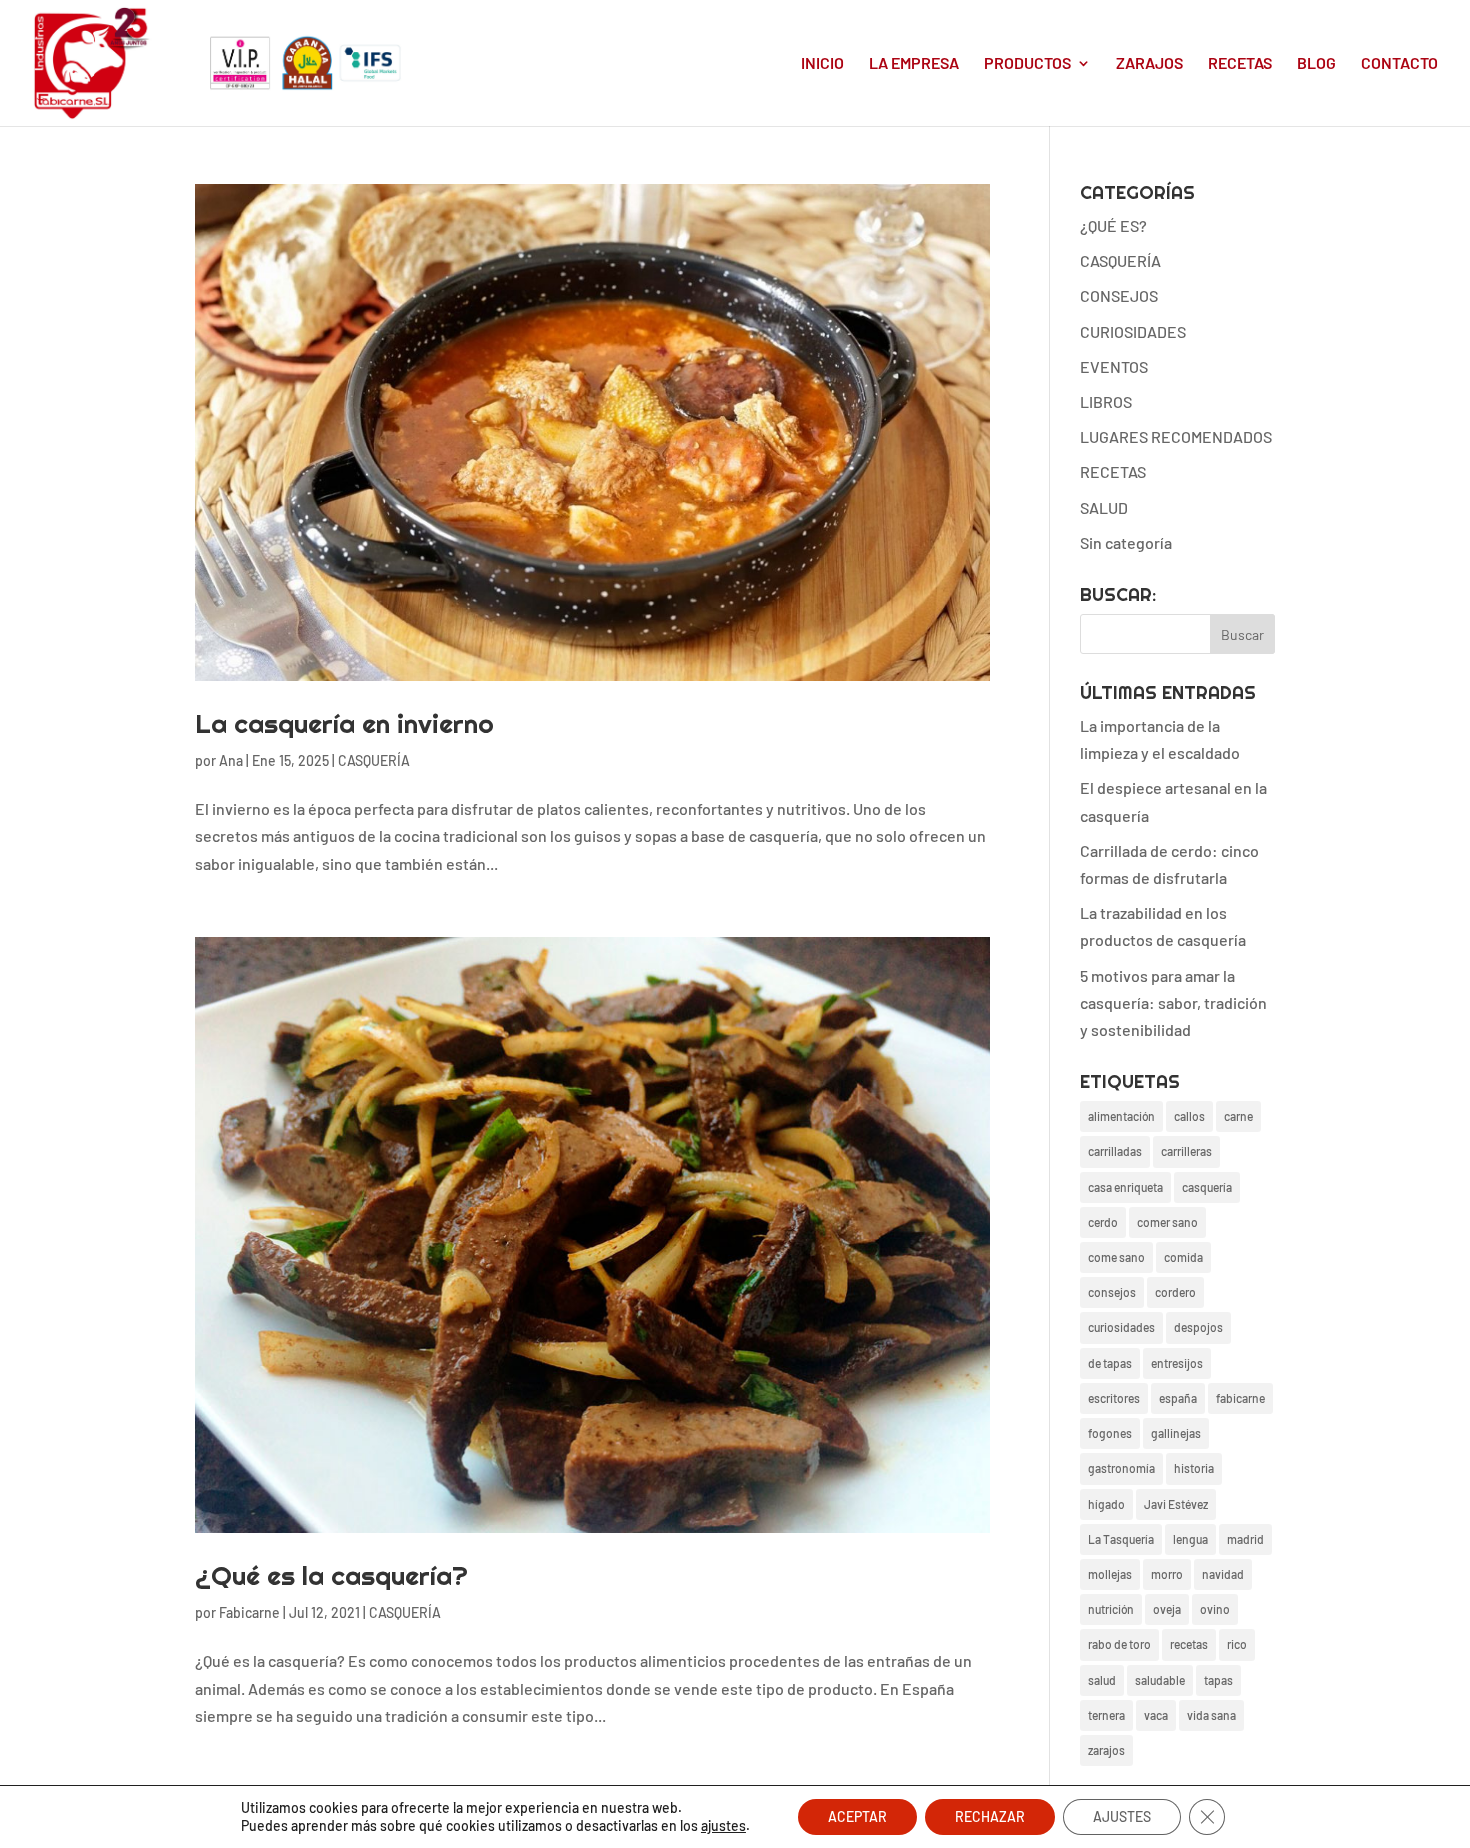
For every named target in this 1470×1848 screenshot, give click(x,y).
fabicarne (1240, 1398)
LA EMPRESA (914, 64)
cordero (1175, 1292)
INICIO (822, 64)
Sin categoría (1126, 542)
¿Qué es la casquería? (331, 1575)
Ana (231, 760)
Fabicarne (249, 1612)
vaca (1156, 1715)
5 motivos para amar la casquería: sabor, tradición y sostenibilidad (1173, 1002)
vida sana (1211, 1715)
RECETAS (1240, 64)
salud (1102, 1680)
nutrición (1111, 1609)
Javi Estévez (1176, 1504)
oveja (1167, 1609)
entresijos (1177, 1363)
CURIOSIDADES (1133, 331)
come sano (1116, 1257)
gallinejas (1176, 1433)
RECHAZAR (990, 1816)
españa (1178, 1398)
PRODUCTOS (1027, 64)
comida (1183, 1257)
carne (1238, 1116)
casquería (1207, 1187)
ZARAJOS (1149, 64)
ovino (1215, 1609)
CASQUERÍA (374, 760)
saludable (1160, 1680)
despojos (1198, 1327)
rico (1237, 1644)
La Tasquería (1121, 1539)
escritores (1114, 1398)
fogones (1110, 1433)
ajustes (723, 1825)
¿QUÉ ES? (1113, 225)
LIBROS (1106, 401)
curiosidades (1121, 1327)
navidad (1223, 1574)
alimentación (1121, 1116)
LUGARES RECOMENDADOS (1176, 436)
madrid (1245, 1539)
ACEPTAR (857, 1816)
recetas (1189, 1644)
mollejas (1110, 1574)
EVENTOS (1114, 366)
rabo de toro (1119, 1644)
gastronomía (1121, 1468)
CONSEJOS (1119, 295)
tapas (1218, 1680)
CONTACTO (1399, 64)
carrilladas (1115, 1151)
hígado (1106, 1504)
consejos (1112, 1292)
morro (1167, 1574)
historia (1194, 1468)
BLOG (1316, 64)
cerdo (1103, 1222)
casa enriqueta (1125, 1187)
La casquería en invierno (344, 723)
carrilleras (1186, 1151)
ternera (1106, 1715)
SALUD (1104, 507)
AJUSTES (1122, 1816)
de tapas (1110, 1363)
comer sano (1167, 1222)
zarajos (1106, 1750)
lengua (1190, 1539)
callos (1189, 1116)
